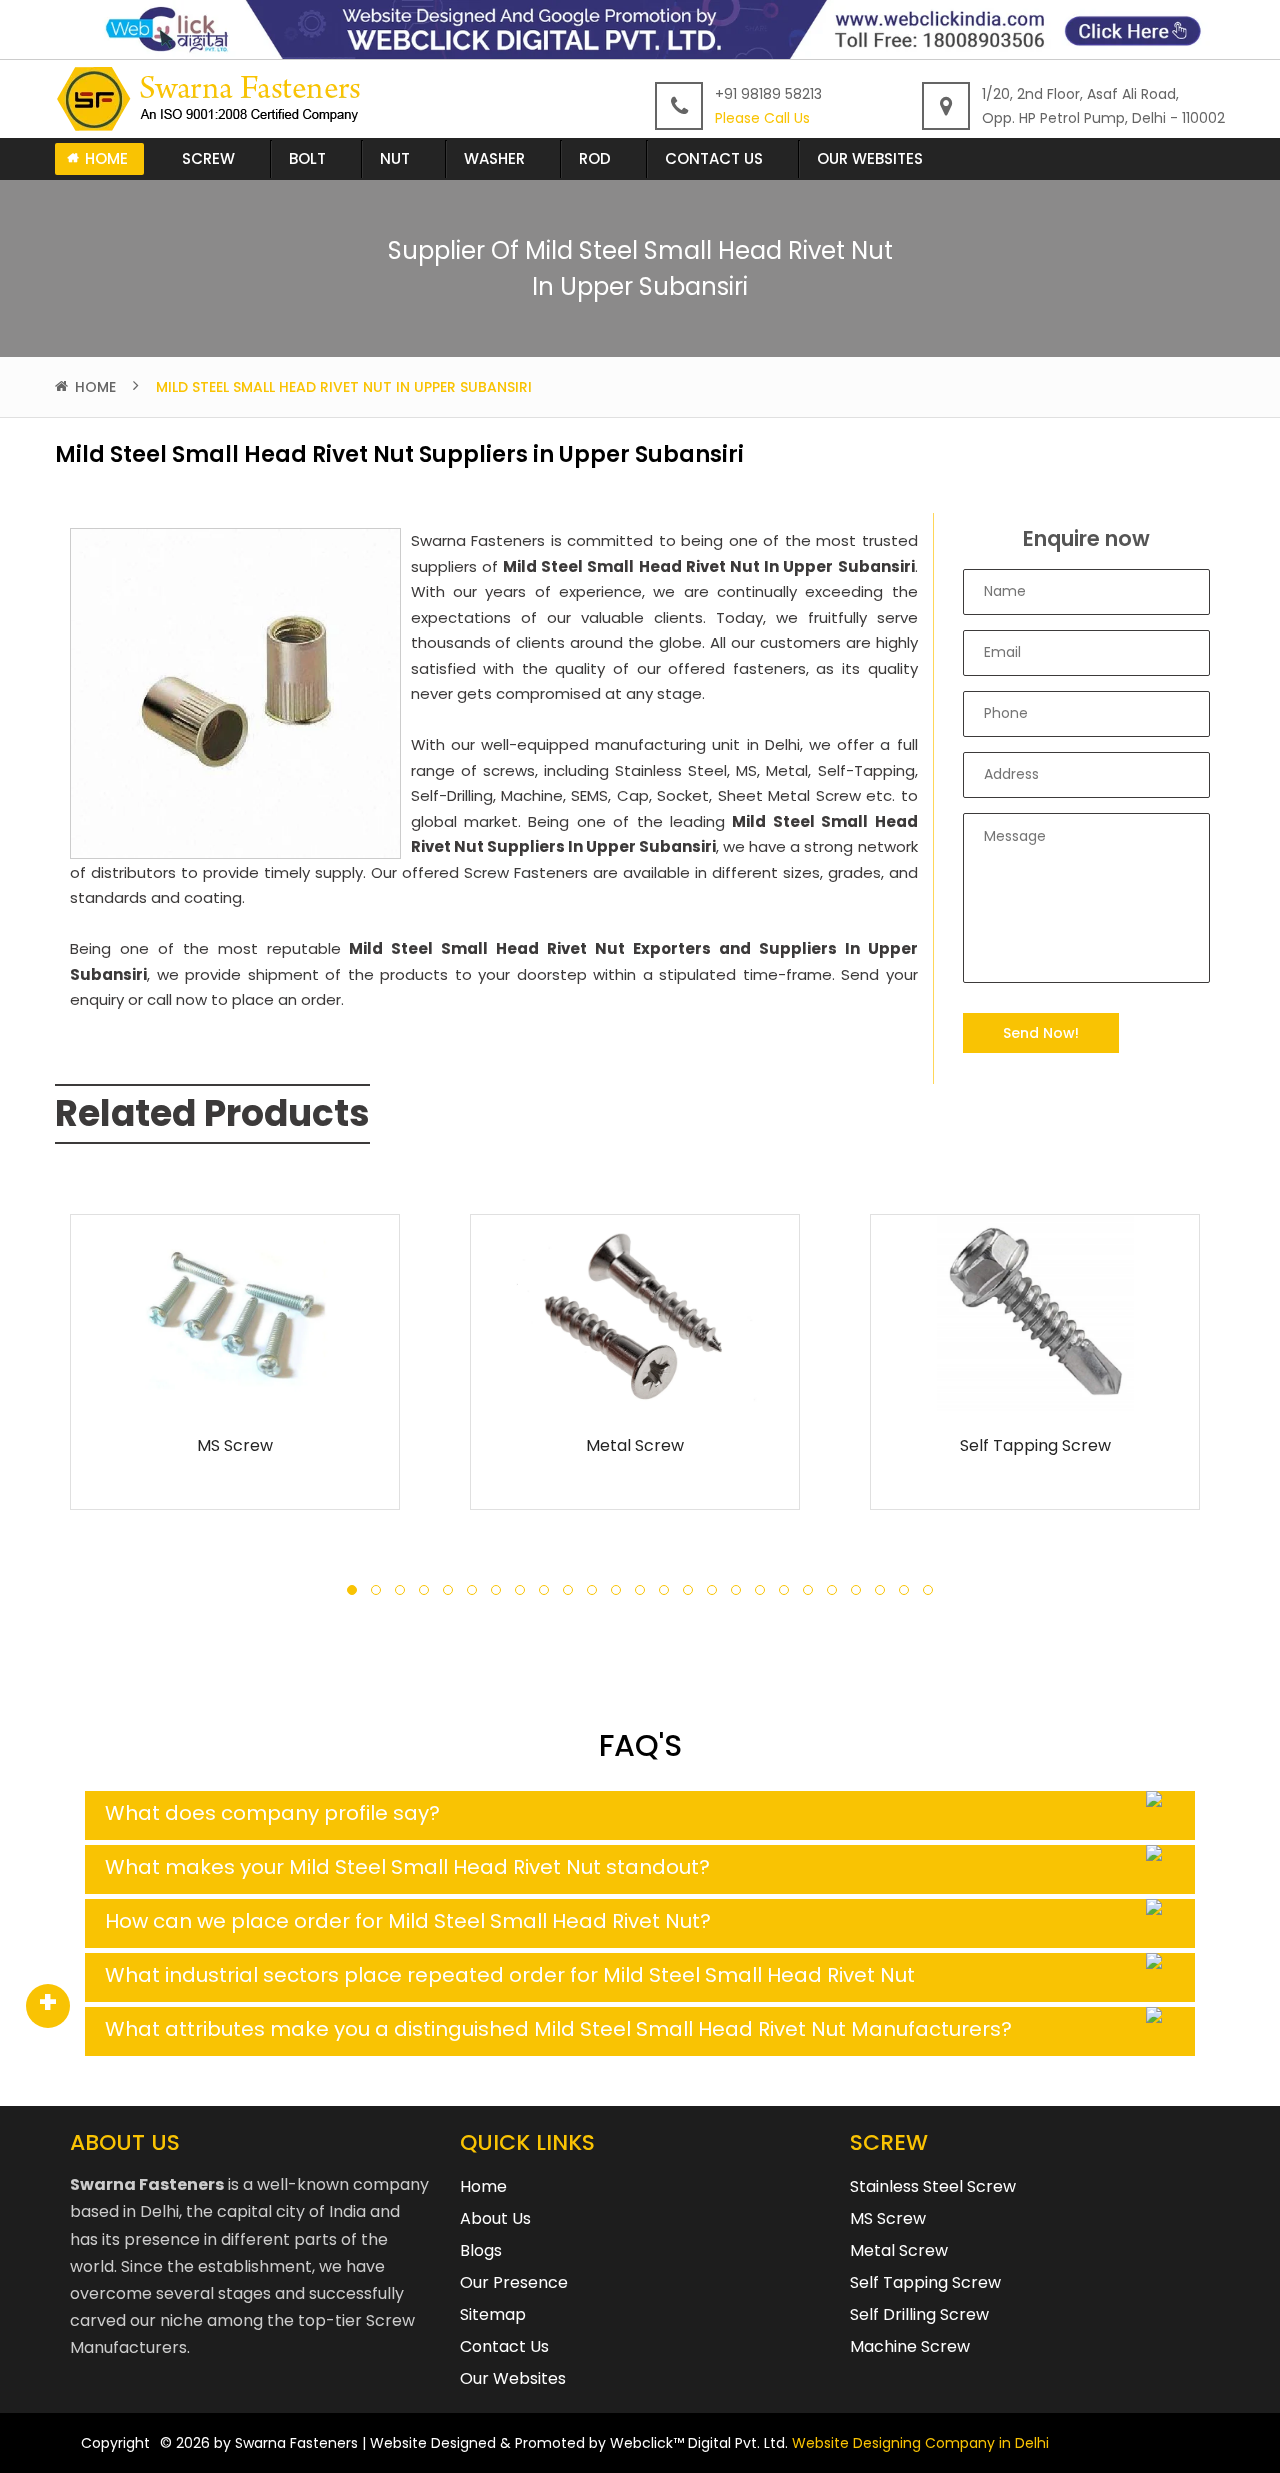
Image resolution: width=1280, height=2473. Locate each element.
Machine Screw (910, 2346)
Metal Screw (635, 1445)
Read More (235, 1386)
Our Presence (514, 2282)
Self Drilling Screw (919, 2314)
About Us (495, 2218)
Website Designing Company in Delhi (920, 2443)
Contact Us (714, 158)
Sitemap (493, 2314)
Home (106, 158)
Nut (395, 158)
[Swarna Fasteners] (212, 98)
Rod (595, 158)
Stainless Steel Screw (933, 2186)
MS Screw (235, 1445)
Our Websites (870, 158)
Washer (494, 158)
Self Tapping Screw (1035, 1445)
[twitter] (48, 2006)
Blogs (481, 2250)
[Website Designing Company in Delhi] (640, 28)
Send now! (1041, 1033)
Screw (208, 158)
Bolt (307, 158)
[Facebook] (48, 2006)
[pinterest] (48, 2006)
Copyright (115, 2443)
